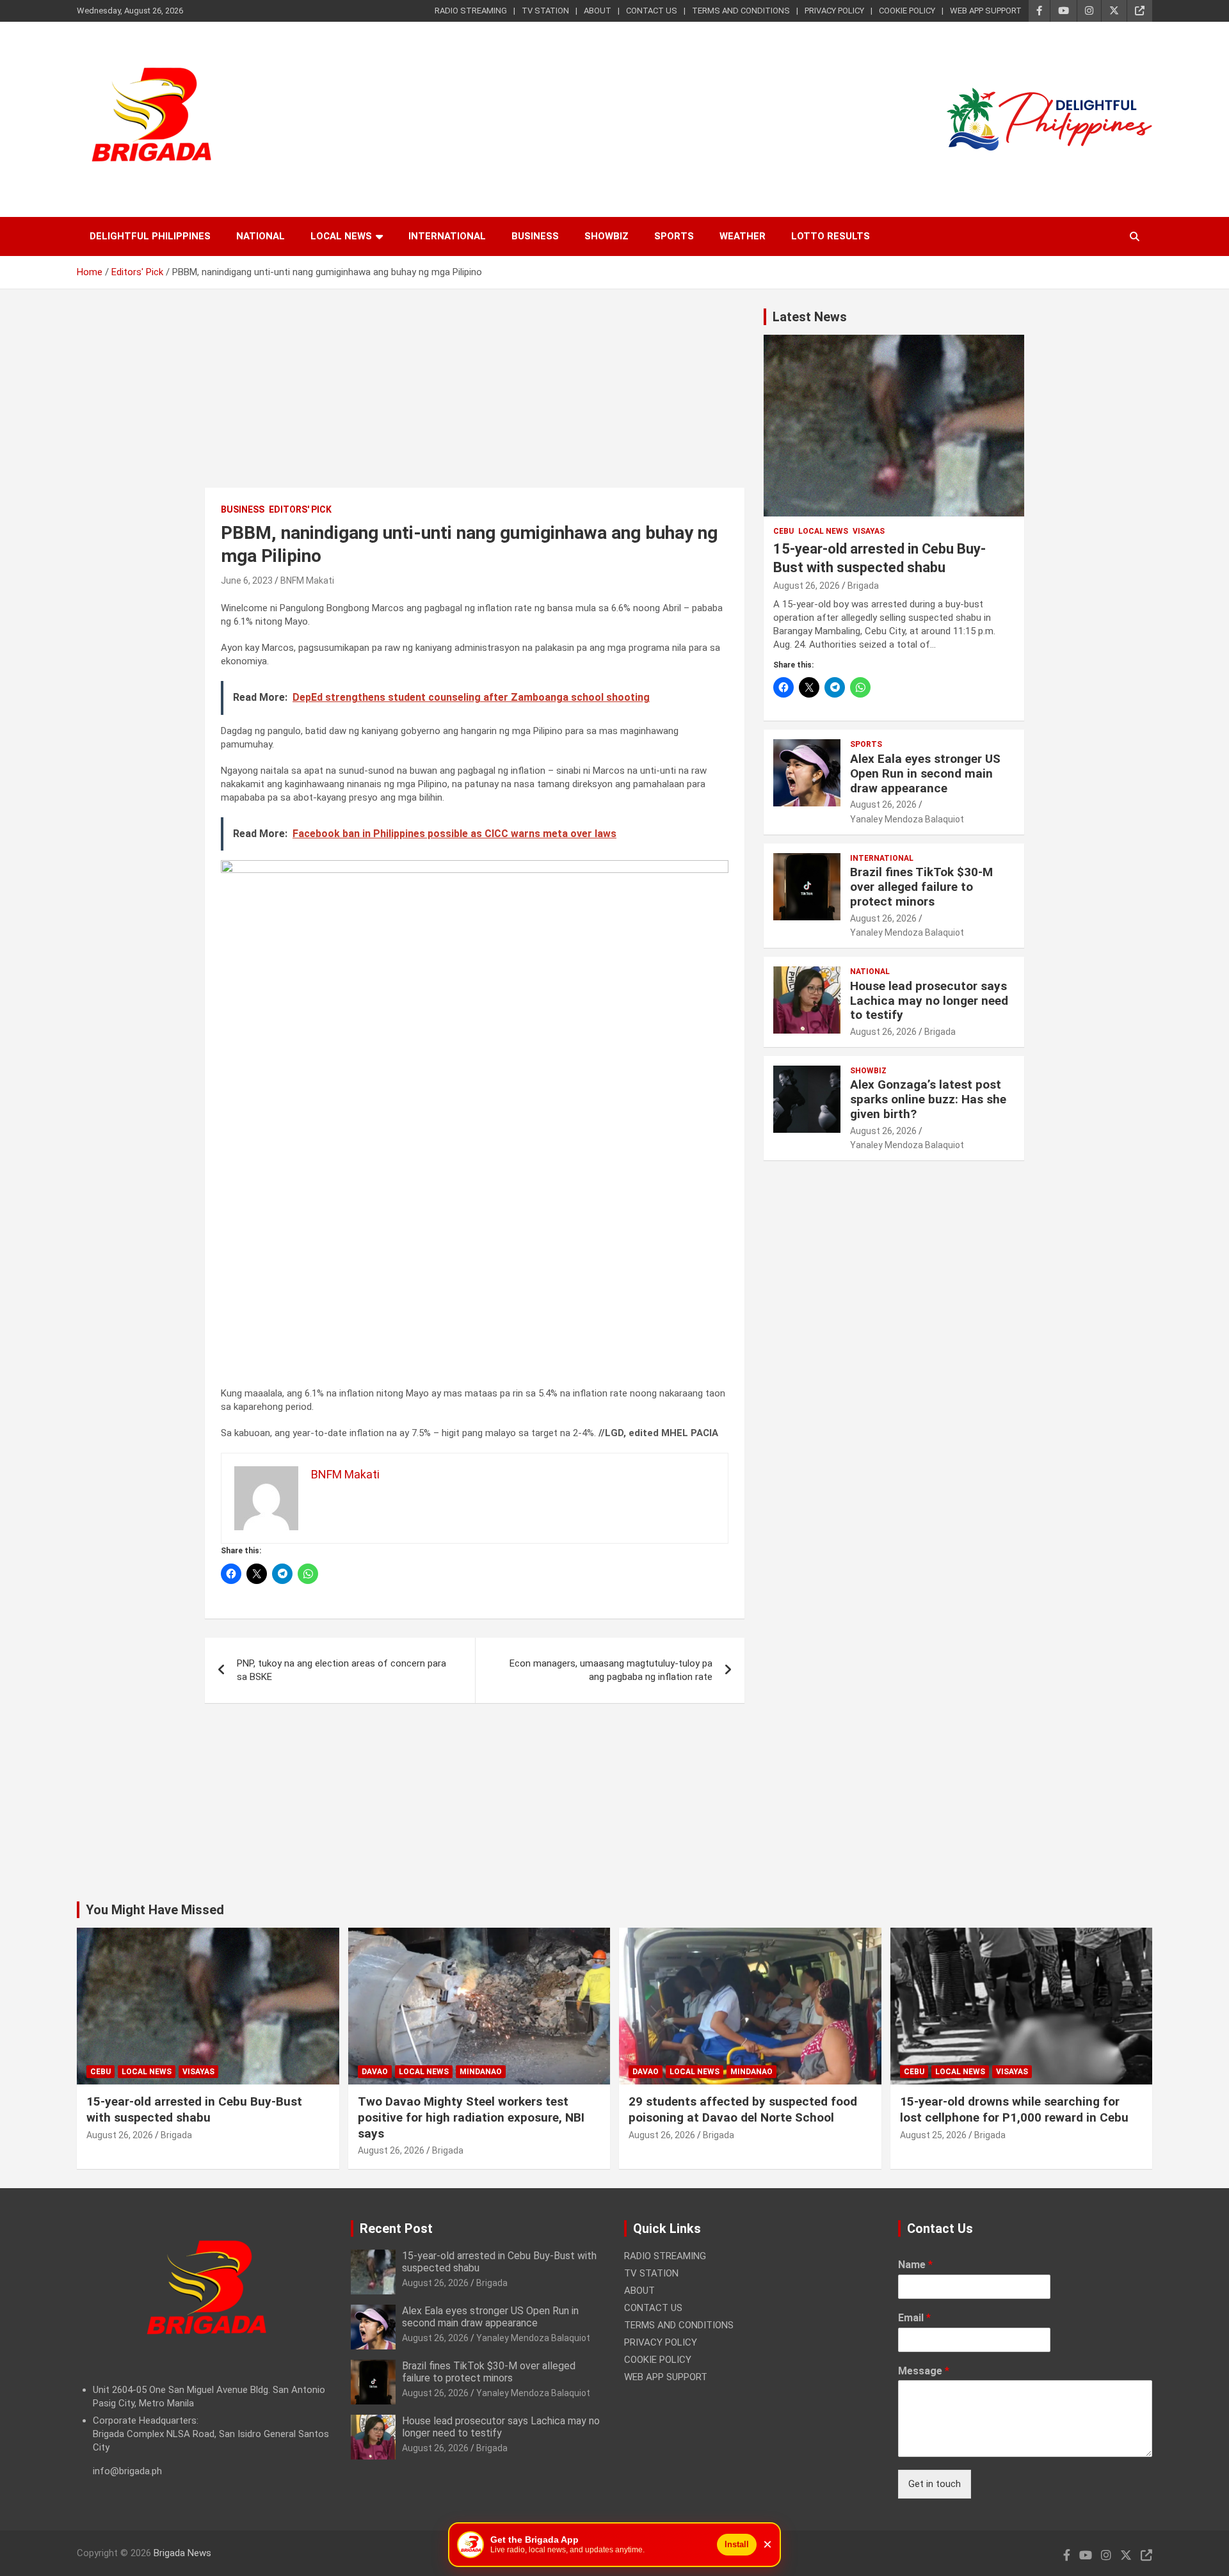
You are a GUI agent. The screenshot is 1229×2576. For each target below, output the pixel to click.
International (447, 236)
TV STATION (545, 11)
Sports (674, 236)
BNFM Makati (307, 580)
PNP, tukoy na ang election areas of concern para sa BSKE (341, 1670)
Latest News (810, 317)
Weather (743, 236)
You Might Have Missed (155, 1910)
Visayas (869, 531)
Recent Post (396, 2228)
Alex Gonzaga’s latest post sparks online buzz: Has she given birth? (928, 1099)
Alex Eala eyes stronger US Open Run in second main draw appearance (925, 773)
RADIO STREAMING (471, 11)
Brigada (863, 586)
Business (535, 236)
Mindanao (481, 2072)
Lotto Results (831, 236)
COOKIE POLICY (907, 11)
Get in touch (935, 2484)
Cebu (783, 531)
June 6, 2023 (247, 580)
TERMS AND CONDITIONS (741, 11)
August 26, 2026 (807, 586)
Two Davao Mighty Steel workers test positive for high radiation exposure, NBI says (471, 2117)
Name (915, 2265)
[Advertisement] (475, 398)
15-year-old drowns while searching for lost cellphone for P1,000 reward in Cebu (1014, 2109)
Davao (375, 2072)
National (261, 236)
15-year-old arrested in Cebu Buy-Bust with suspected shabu (194, 2109)
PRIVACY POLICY (834, 11)
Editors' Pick (300, 509)
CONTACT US (652, 11)
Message (924, 2371)
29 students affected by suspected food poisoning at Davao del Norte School (743, 2109)
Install (737, 2544)
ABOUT (598, 11)
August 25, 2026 (933, 2135)
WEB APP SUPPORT (986, 11)
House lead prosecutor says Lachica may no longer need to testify (929, 1001)
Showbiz (606, 236)
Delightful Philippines (150, 236)
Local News (341, 236)
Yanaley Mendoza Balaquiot (907, 819)
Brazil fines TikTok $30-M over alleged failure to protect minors (921, 887)
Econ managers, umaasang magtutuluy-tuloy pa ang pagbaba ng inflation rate (611, 1670)
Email (914, 2318)
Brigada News (182, 2553)
